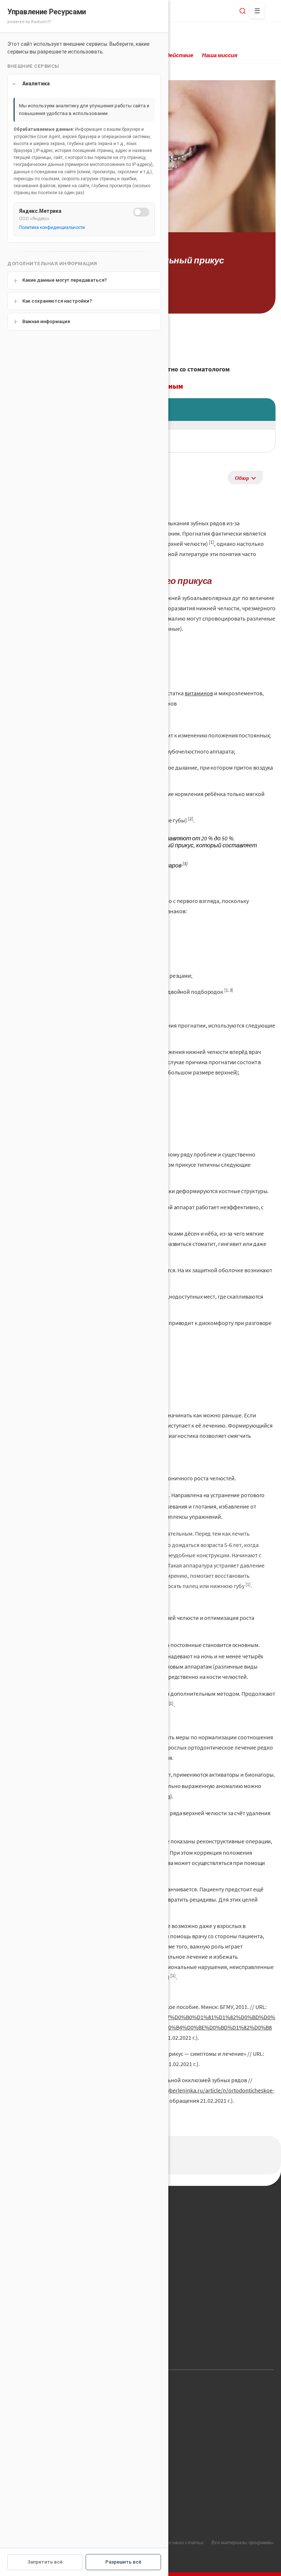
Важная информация (46, 321)
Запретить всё (45, 2562)
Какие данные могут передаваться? (65, 280)
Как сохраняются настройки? (57, 301)
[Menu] (257, 11)
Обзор (242, 478)
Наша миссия (220, 55)
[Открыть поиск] (243, 11)
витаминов (199, 693)
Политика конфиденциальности (52, 227)
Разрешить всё (123, 2562)
